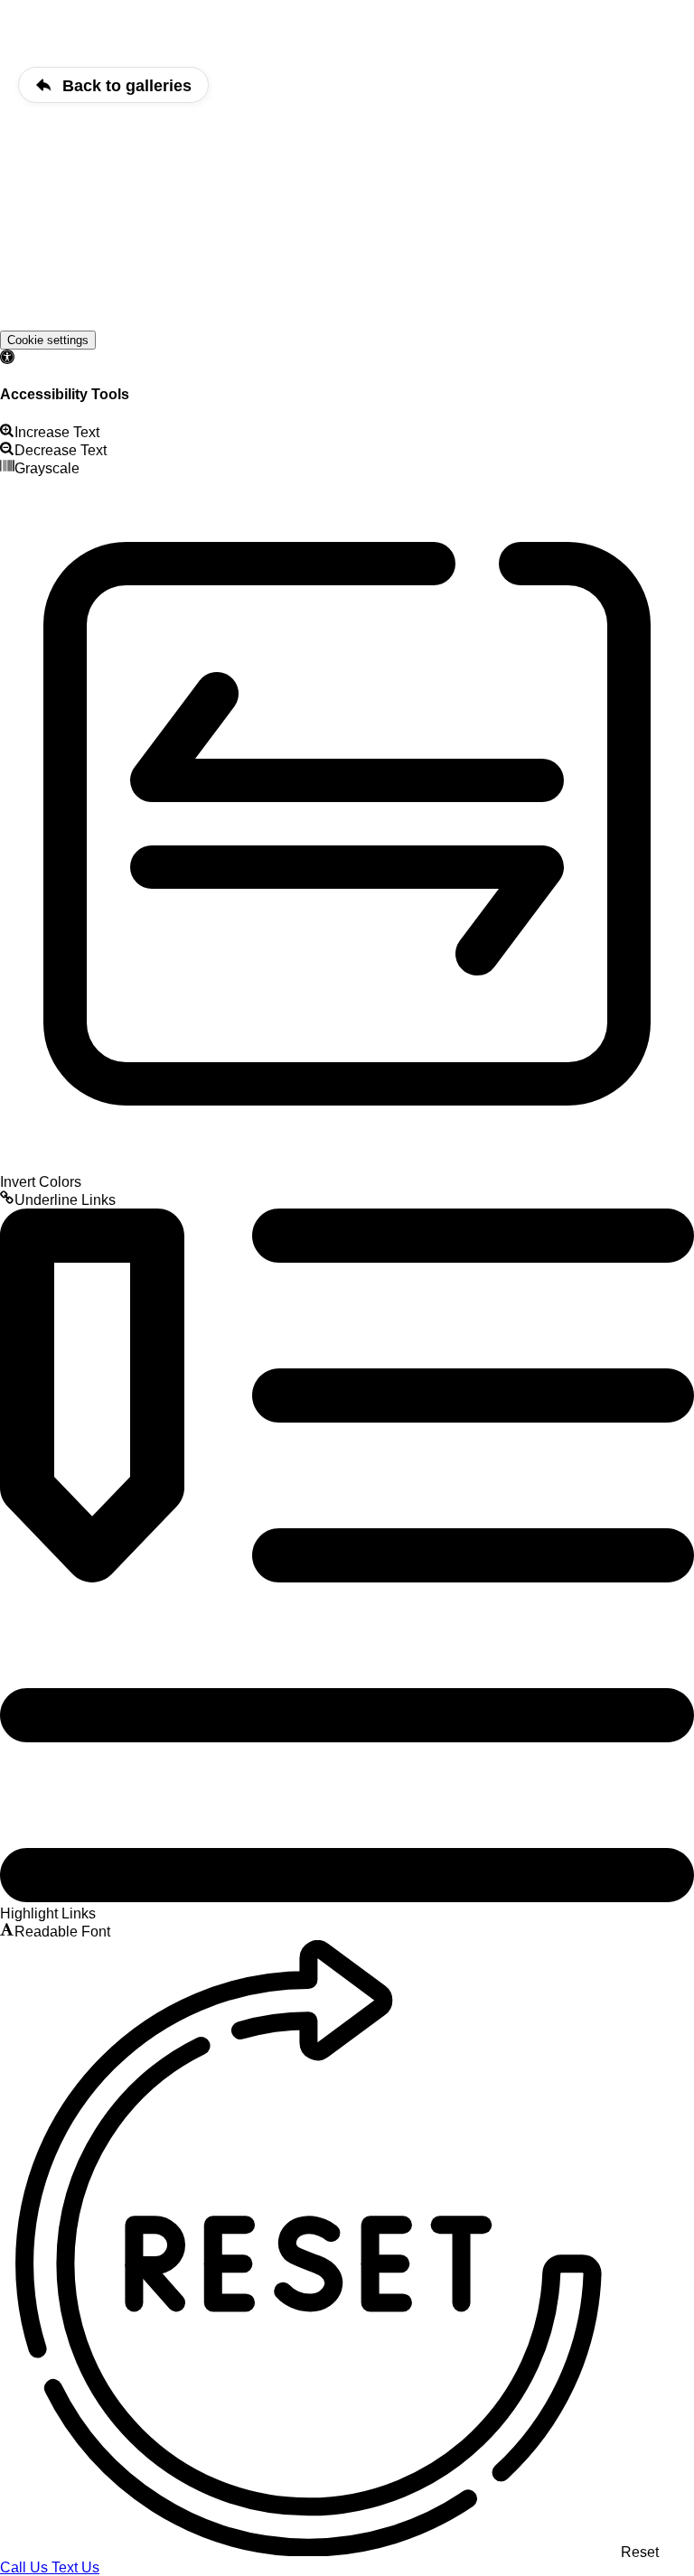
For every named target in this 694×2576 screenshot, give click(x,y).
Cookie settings (48, 340)
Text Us (75, 2567)
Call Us (26, 2567)
